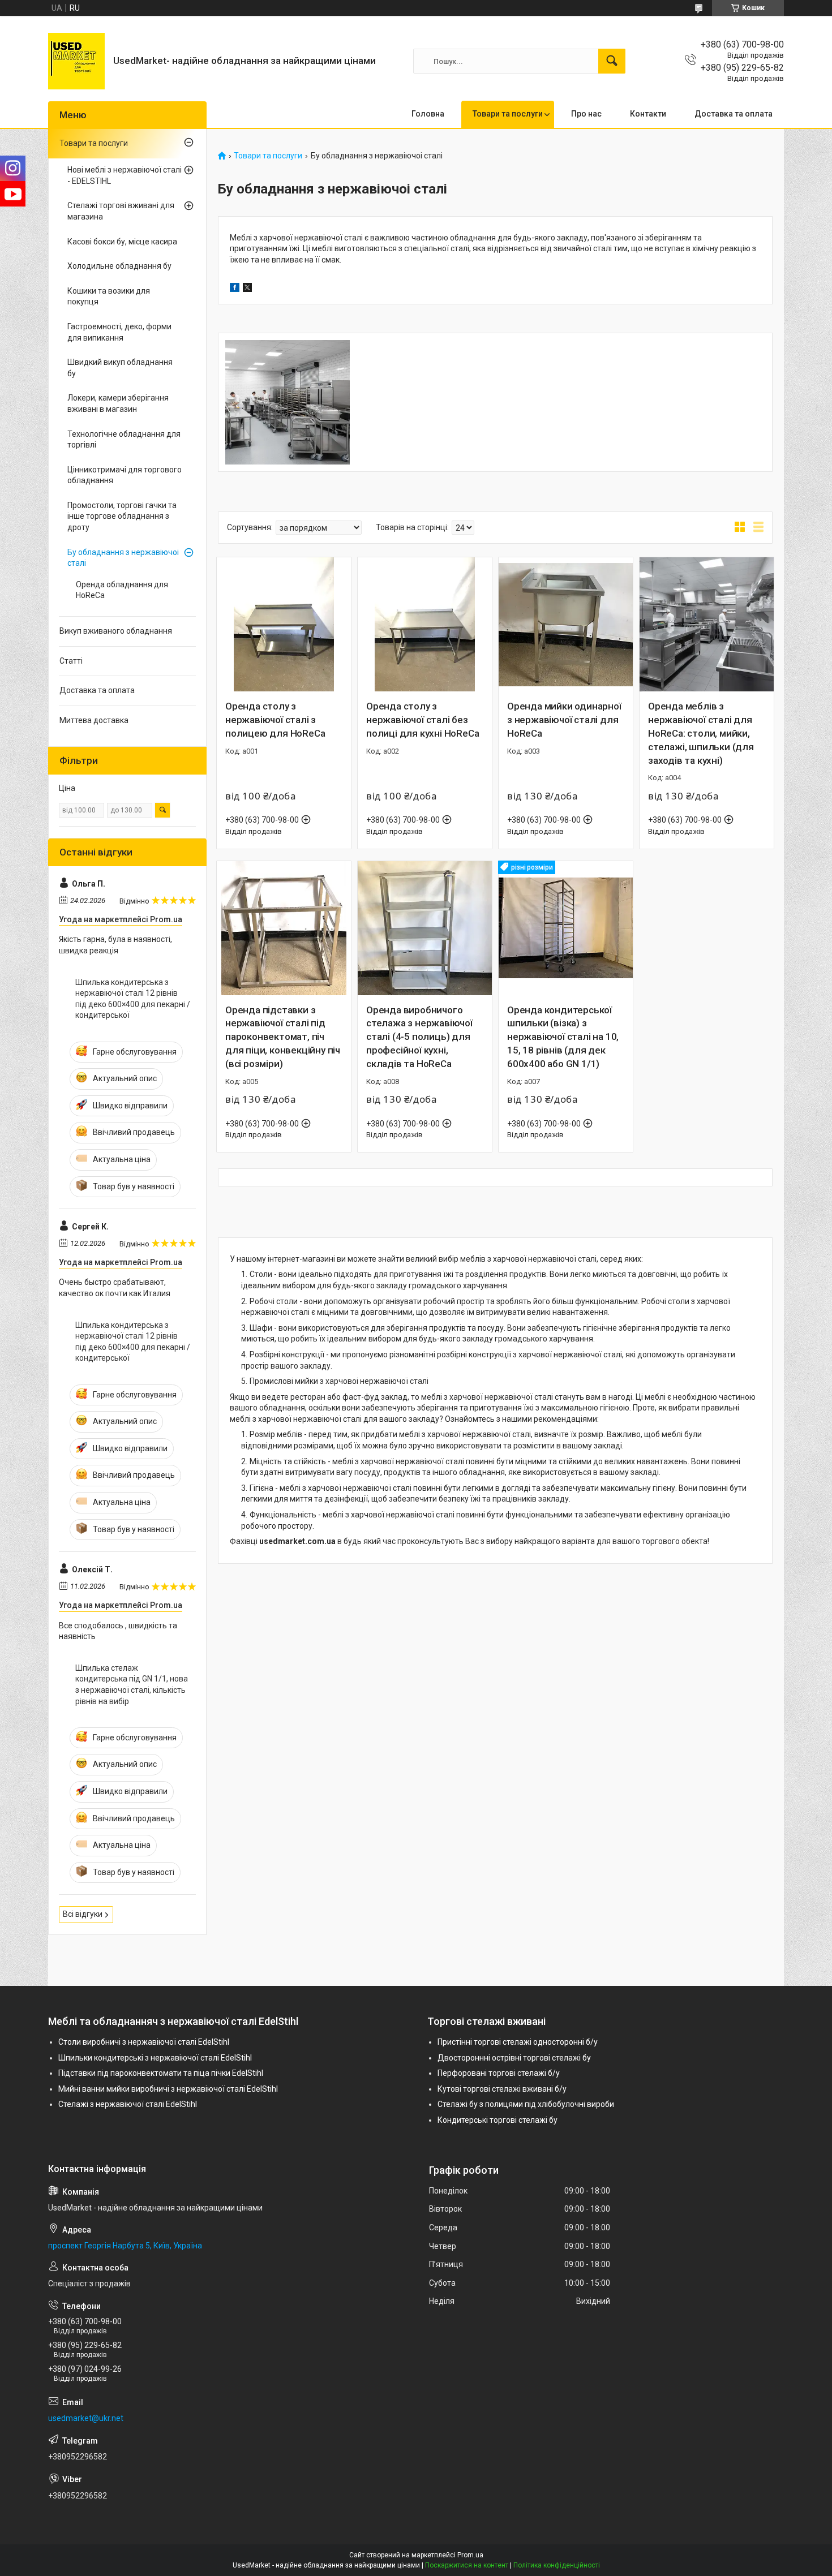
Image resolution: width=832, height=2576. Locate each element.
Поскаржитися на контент (467, 2565)
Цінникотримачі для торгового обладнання (125, 475)
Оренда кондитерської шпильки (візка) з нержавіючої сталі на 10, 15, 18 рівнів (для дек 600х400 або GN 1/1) (563, 1037)
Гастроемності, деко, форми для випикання (119, 332)
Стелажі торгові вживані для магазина (121, 211)
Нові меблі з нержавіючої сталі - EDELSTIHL (125, 175)
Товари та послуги (508, 114)
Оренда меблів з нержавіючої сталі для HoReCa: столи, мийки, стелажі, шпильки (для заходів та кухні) (701, 733)
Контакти (648, 114)
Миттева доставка (94, 720)
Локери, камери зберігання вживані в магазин (118, 403)
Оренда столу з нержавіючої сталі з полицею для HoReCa (275, 720)
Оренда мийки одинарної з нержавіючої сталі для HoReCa (564, 720)
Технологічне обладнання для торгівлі (124, 440)
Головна (428, 114)
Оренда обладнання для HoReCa (122, 590)
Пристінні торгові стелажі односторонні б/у (518, 2042)
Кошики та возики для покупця (109, 296)
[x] (247, 289)
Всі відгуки (83, 1914)
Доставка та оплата (734, 114)
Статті (71, 661)
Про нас (586, 114)
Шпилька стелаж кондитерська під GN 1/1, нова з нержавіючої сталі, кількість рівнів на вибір (132, 1685)
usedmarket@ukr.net (86, 2418)
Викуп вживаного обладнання (116, 631)
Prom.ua (470, 2555)
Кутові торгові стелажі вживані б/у (502, 2089)
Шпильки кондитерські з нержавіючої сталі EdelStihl (155, 2058)
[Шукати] (612, 61)
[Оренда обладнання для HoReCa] (288, 403)
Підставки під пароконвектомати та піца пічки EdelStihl (161, 2073)
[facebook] (235, 289)
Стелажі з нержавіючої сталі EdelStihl (128, 2104)
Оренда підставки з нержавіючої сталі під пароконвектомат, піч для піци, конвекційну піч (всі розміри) (283, 1037)
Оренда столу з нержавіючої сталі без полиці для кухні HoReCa (423, 720)
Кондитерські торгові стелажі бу (498, 2120)
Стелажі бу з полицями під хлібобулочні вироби (526, 2104)
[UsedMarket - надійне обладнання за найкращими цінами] (76, 61)
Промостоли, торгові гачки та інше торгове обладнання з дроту (122, 516)
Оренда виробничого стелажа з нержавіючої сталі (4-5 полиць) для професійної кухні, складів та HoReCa (419, 1037)
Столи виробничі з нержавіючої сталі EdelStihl (144, 2042)
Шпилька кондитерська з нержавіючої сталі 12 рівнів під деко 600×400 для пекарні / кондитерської (133, 999)
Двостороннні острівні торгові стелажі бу (514, 2058)
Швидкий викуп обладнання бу (120, 368)
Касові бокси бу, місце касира (122, 242)
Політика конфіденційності (557, 2565)
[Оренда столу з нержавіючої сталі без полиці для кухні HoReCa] (425, 624)
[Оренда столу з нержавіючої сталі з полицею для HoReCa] (284, 624)
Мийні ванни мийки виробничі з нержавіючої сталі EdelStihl (168, 2089)
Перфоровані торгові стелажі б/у (499, 2073)
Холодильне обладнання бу (119, 266)
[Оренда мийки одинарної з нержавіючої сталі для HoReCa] (566, 624)
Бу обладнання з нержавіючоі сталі (123, 558)
